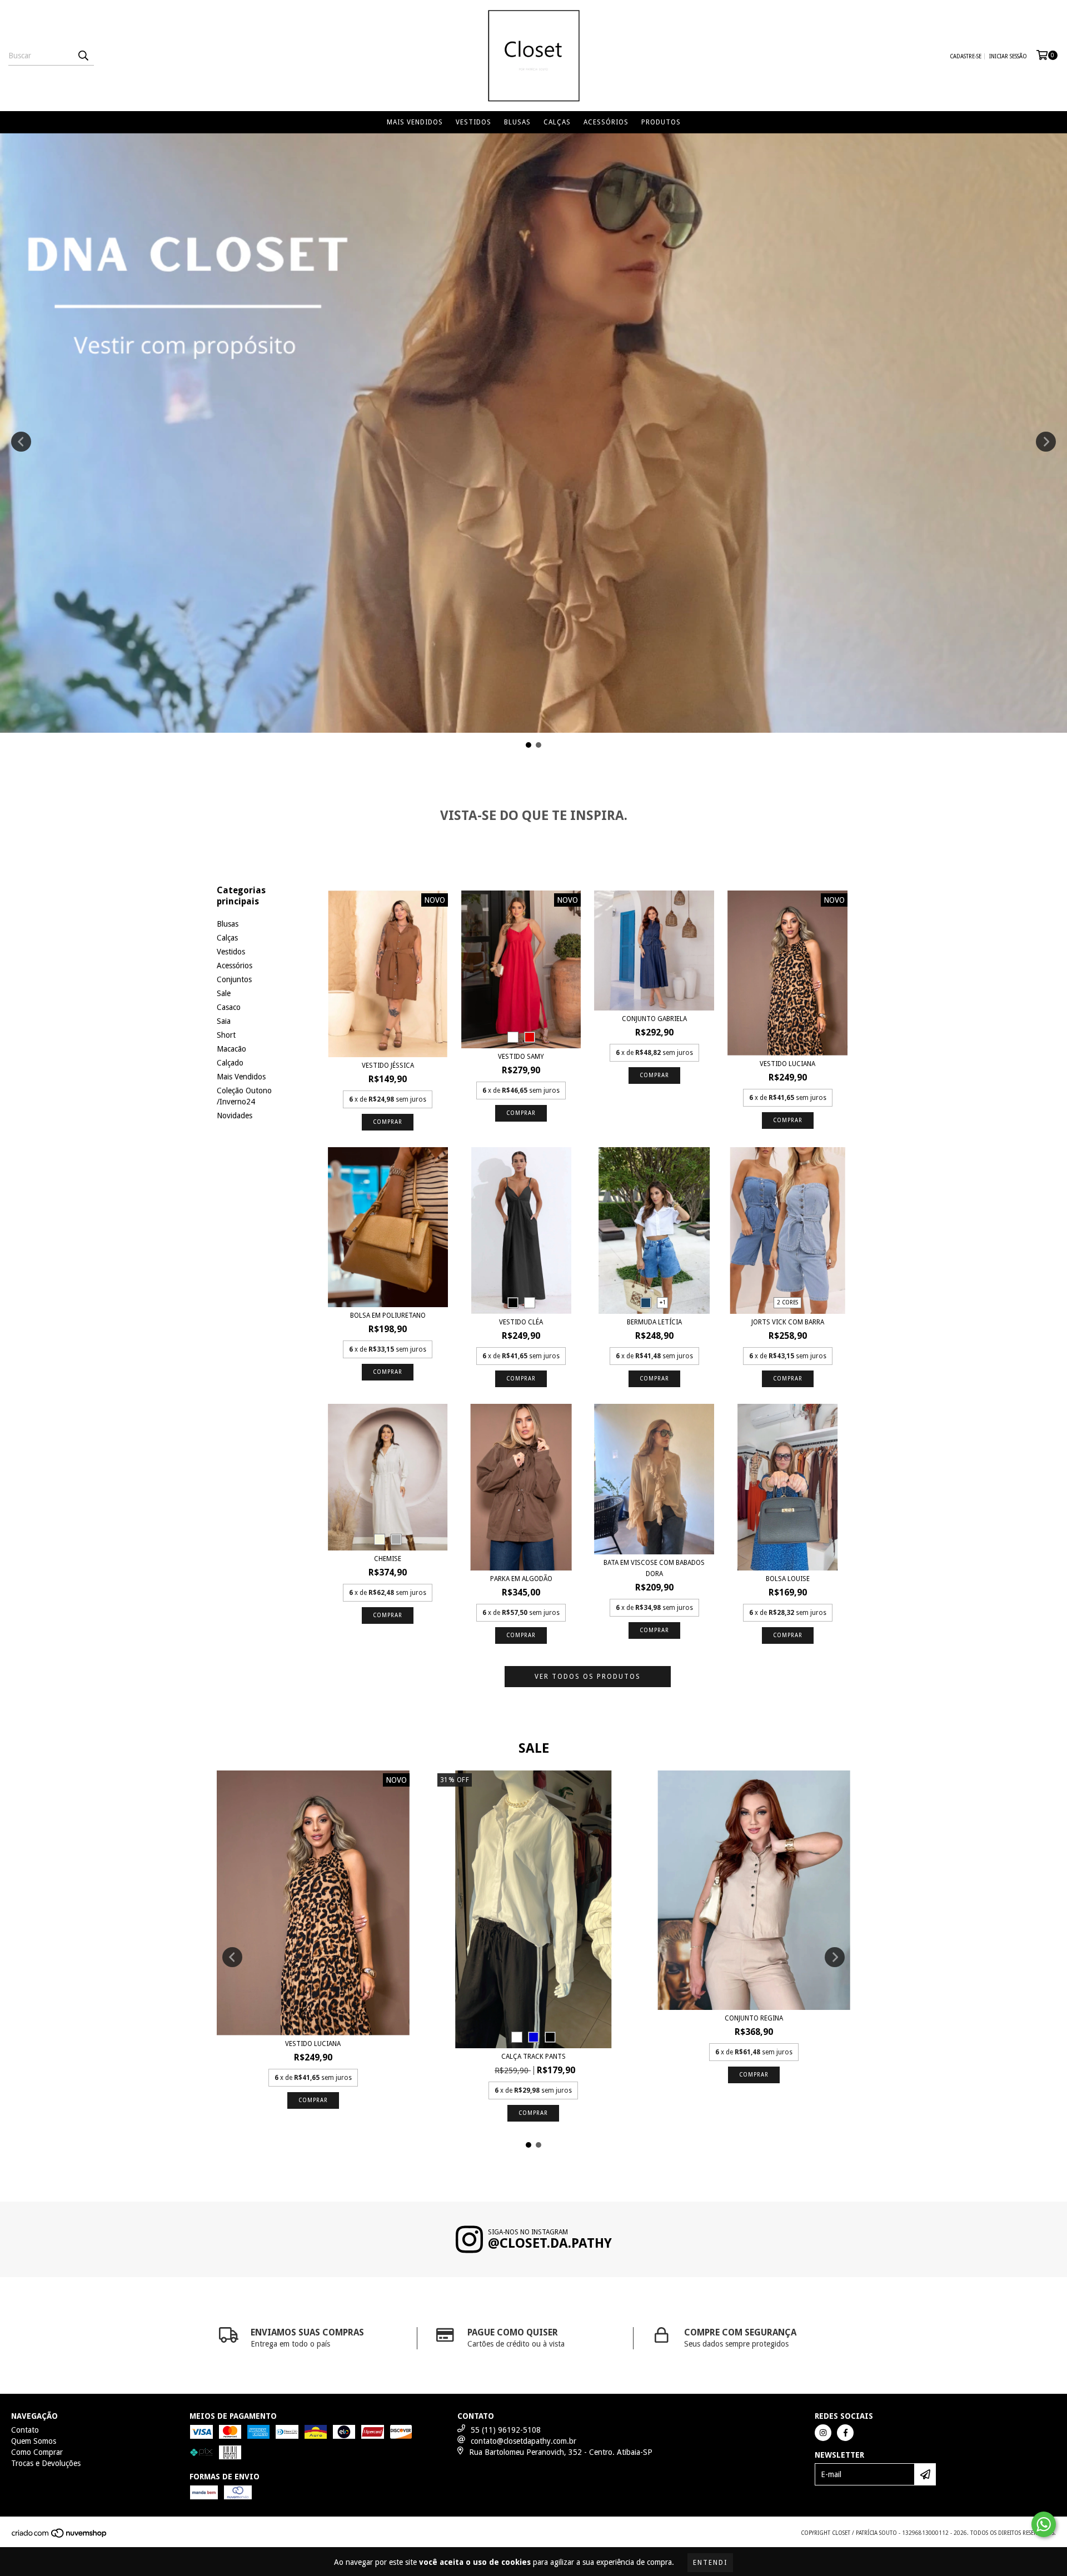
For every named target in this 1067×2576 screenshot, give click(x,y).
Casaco (229, 1007)
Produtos (661, 122)
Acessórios (606, 122)
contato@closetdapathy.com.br (523, 2441)
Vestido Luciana (787, 1064)
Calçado (230, 1063)
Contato (25, 2430)
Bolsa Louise (788, 1579)
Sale (224, 993)
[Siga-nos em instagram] (823, 2433)
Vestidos (473, 122)
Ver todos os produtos (588, 1677)
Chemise (388, 1559)
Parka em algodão (521, 1579)
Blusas (517, 122)
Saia (224, 1021)
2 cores (787, 1302)
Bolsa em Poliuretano (388, 1315)
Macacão (231, 1049)
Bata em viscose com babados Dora (654, 1568)
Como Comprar (37, 2452)
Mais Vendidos (415, 122)
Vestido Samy (521, 1057)
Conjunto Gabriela (654, 1019)
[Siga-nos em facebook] (845, 2433)
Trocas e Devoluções (46, 2463)
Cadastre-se (966, 56)
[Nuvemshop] (60, 2537)
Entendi (710, 2563)
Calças (557, 122)
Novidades (235, 1116)
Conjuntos (234, 979)
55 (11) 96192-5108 (506, 2430)
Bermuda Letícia (654, 1322)
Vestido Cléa (521, 1322)
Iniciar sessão (1008, 56)
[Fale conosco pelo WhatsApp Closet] (1044, 2524)
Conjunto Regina (754, 2018)
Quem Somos (34, 2441)
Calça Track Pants (533, 2057)
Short (226, 1035)
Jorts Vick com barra (788, 1322)
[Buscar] (83, 56)
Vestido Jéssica (388, 1066)
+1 (663, 1302)
